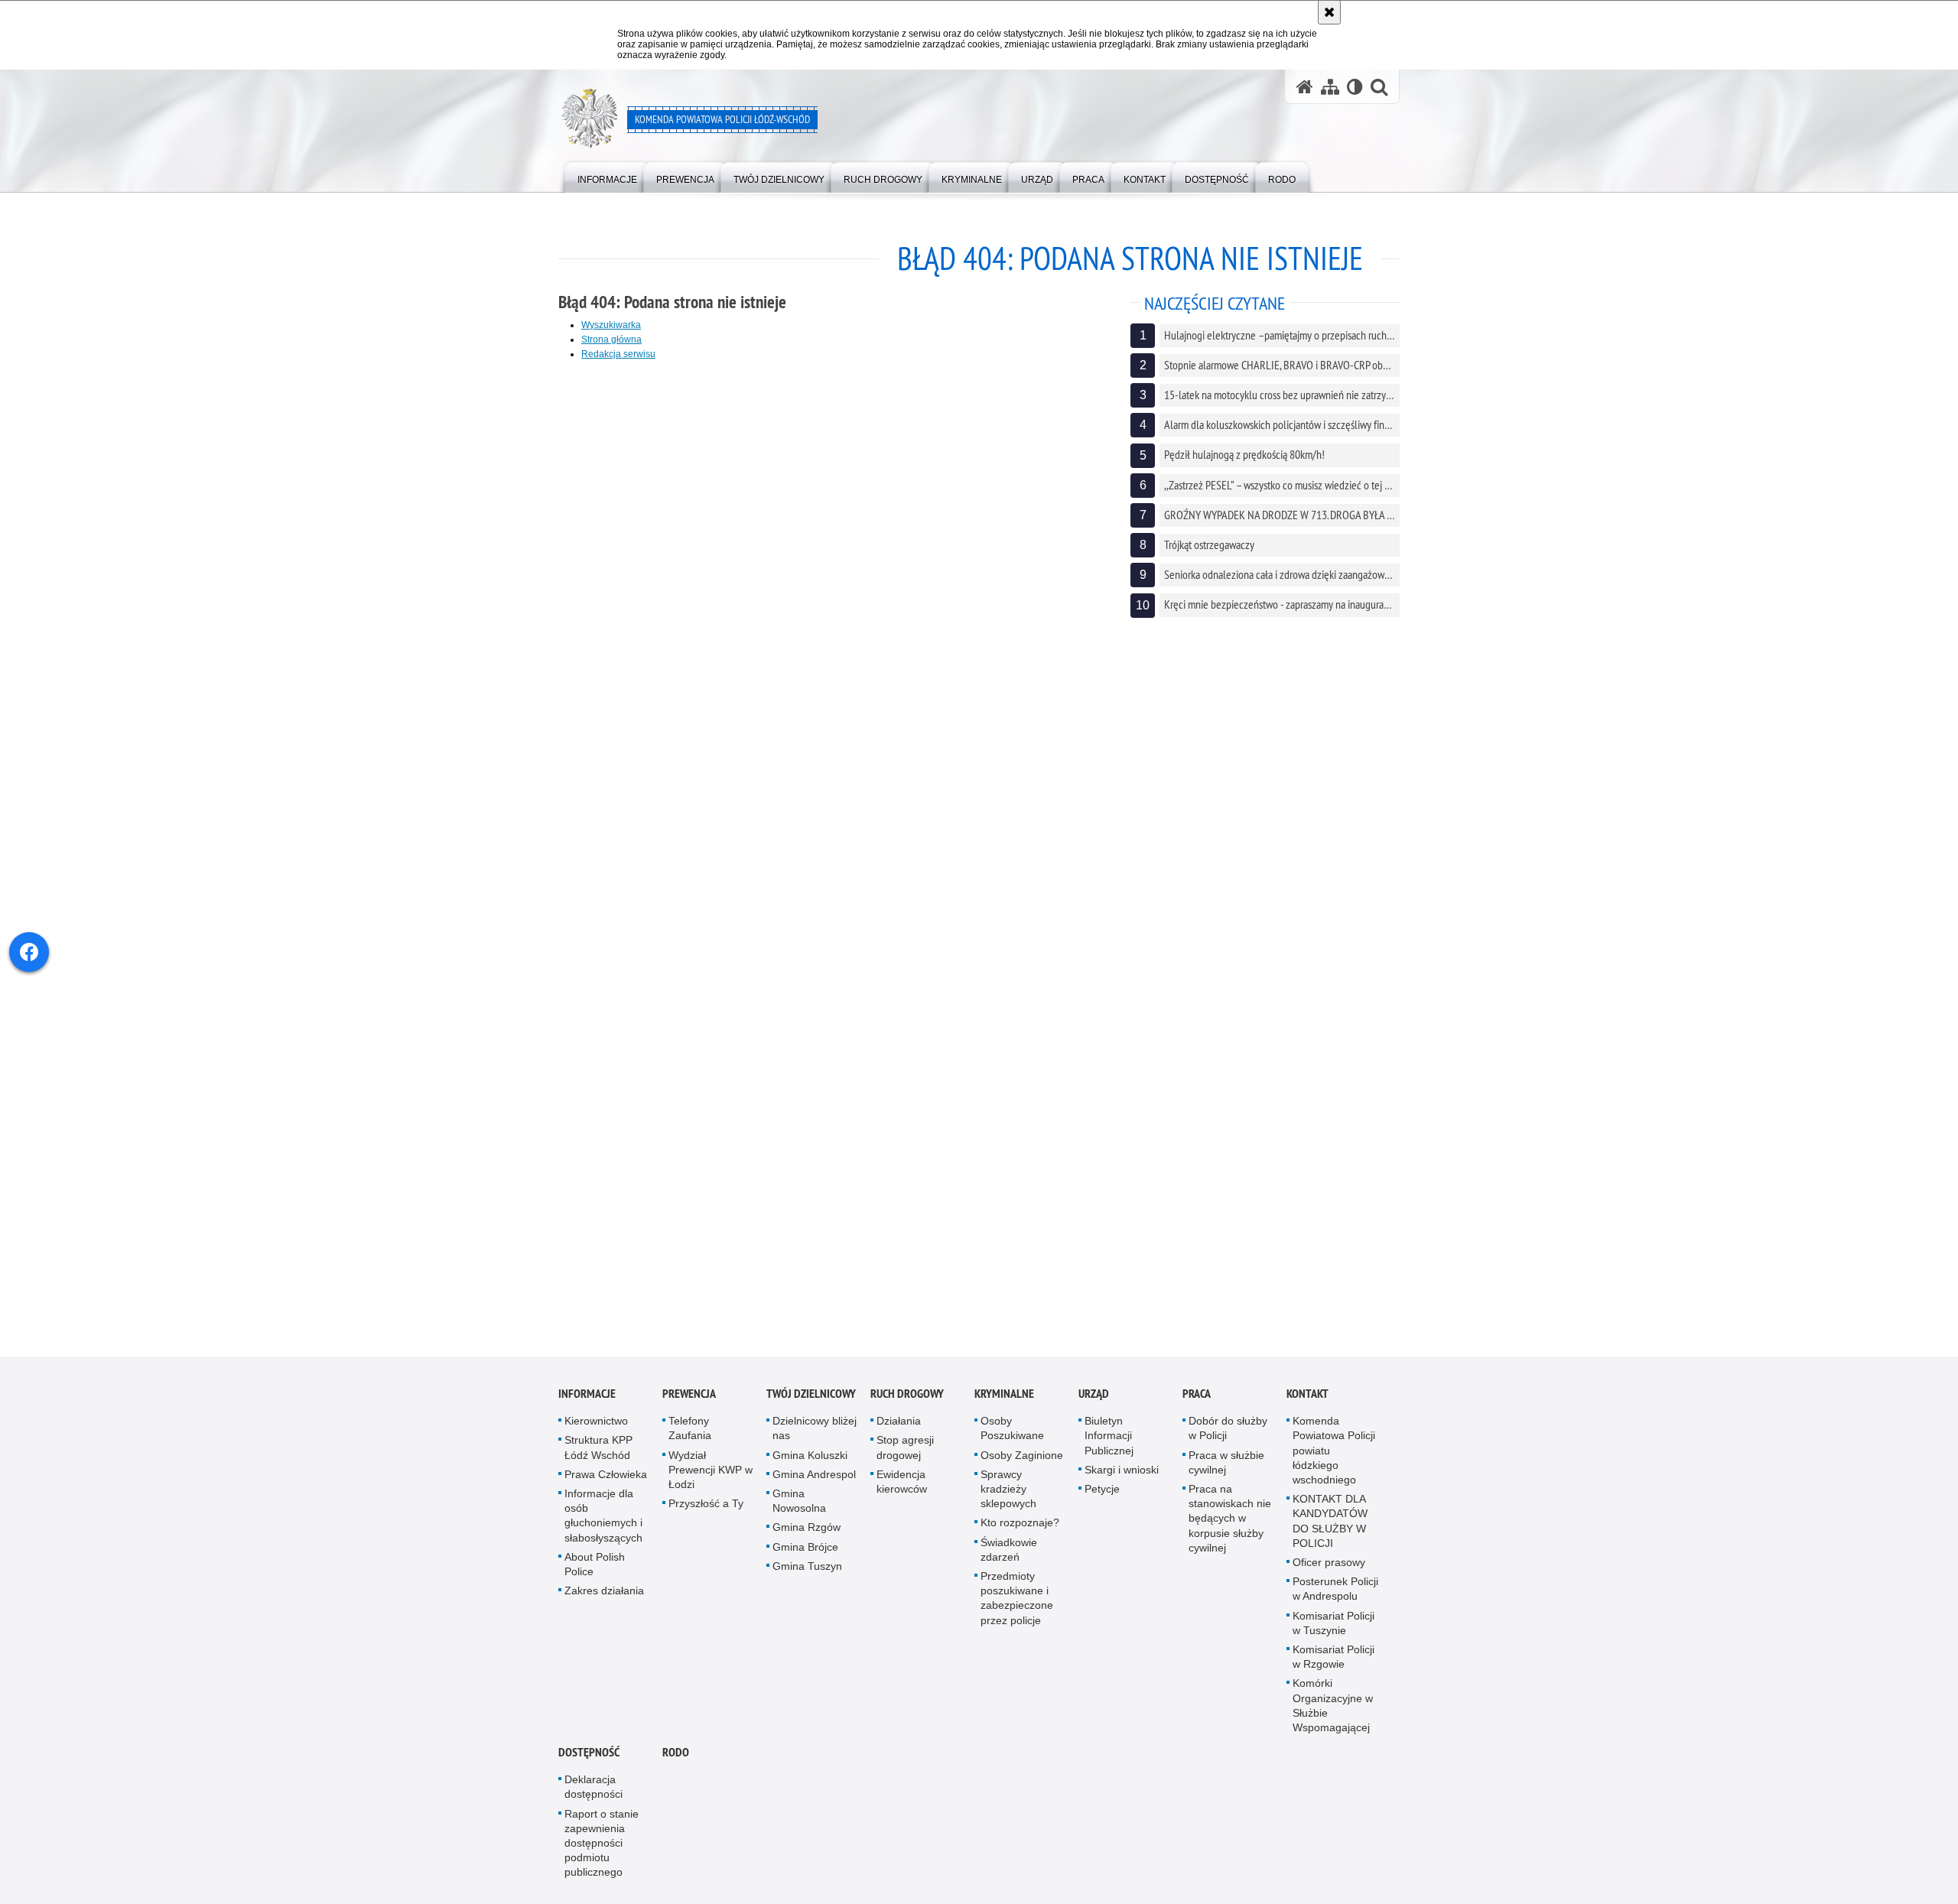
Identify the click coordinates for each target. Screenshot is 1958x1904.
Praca (1197, 1395)
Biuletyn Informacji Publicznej (1109, 1437)
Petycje (1102, 1490)
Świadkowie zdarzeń (1009, 1550)
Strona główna (611, 340)
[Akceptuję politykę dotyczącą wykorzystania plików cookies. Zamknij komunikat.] (1329, 12)
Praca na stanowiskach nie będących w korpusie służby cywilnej (1230, 1520)
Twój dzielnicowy (811, 1395)
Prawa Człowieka (606, 1476)
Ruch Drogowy (907, 1395)
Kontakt (1308, 1395)
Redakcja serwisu (618, 354)
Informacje (587, 1395)
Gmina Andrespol (814, 1476)
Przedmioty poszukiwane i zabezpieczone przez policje (1017, 1600)
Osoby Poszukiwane (1012, 1430)
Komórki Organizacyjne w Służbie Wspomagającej (1333, 1707)
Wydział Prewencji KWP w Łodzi (711, 1470)
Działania (899, 1422)
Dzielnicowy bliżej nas (815, 1430)
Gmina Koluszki (810, 1456)
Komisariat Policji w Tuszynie (1334, 1624)
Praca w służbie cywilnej (1226, 1463)
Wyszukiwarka (611, 325)
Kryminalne (1004, 1395)
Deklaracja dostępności (594, 1788)
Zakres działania (604, 1592)
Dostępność (589, 1754)
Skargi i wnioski (1122, 1471)
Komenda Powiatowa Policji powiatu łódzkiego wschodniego (1334, 1452)
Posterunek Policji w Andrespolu (1335, 1590)
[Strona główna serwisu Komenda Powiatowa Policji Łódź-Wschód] (1305, 87)
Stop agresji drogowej (905, 1449)
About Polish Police (595, 1566)
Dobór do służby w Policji (1228, 1430)
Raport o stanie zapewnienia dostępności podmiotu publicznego (602, 1844)
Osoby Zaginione (1022, 1456)
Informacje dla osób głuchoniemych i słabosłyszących (603, 1517)
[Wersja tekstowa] (1355, 87)
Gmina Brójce (805, 1548)
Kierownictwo (596, 1422)
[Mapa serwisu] (1330, 87)
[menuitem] (607, 176)
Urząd (1094, 1395)
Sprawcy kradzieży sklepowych (1008, 1490)
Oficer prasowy (1329, 1564)
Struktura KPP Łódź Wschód (598, 1449)
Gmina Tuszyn (807, 1568)
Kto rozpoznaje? (1020, 1524)
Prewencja (689, 1395)
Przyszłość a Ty (706, 1505)
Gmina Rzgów (807, 1529)
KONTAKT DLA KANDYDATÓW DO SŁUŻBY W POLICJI (1330, 1522)
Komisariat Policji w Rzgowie (1334, 1658)
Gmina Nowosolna (799, 1502)
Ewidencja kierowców (902, 1483)
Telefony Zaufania (690, 1430)
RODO (676, 1754)
